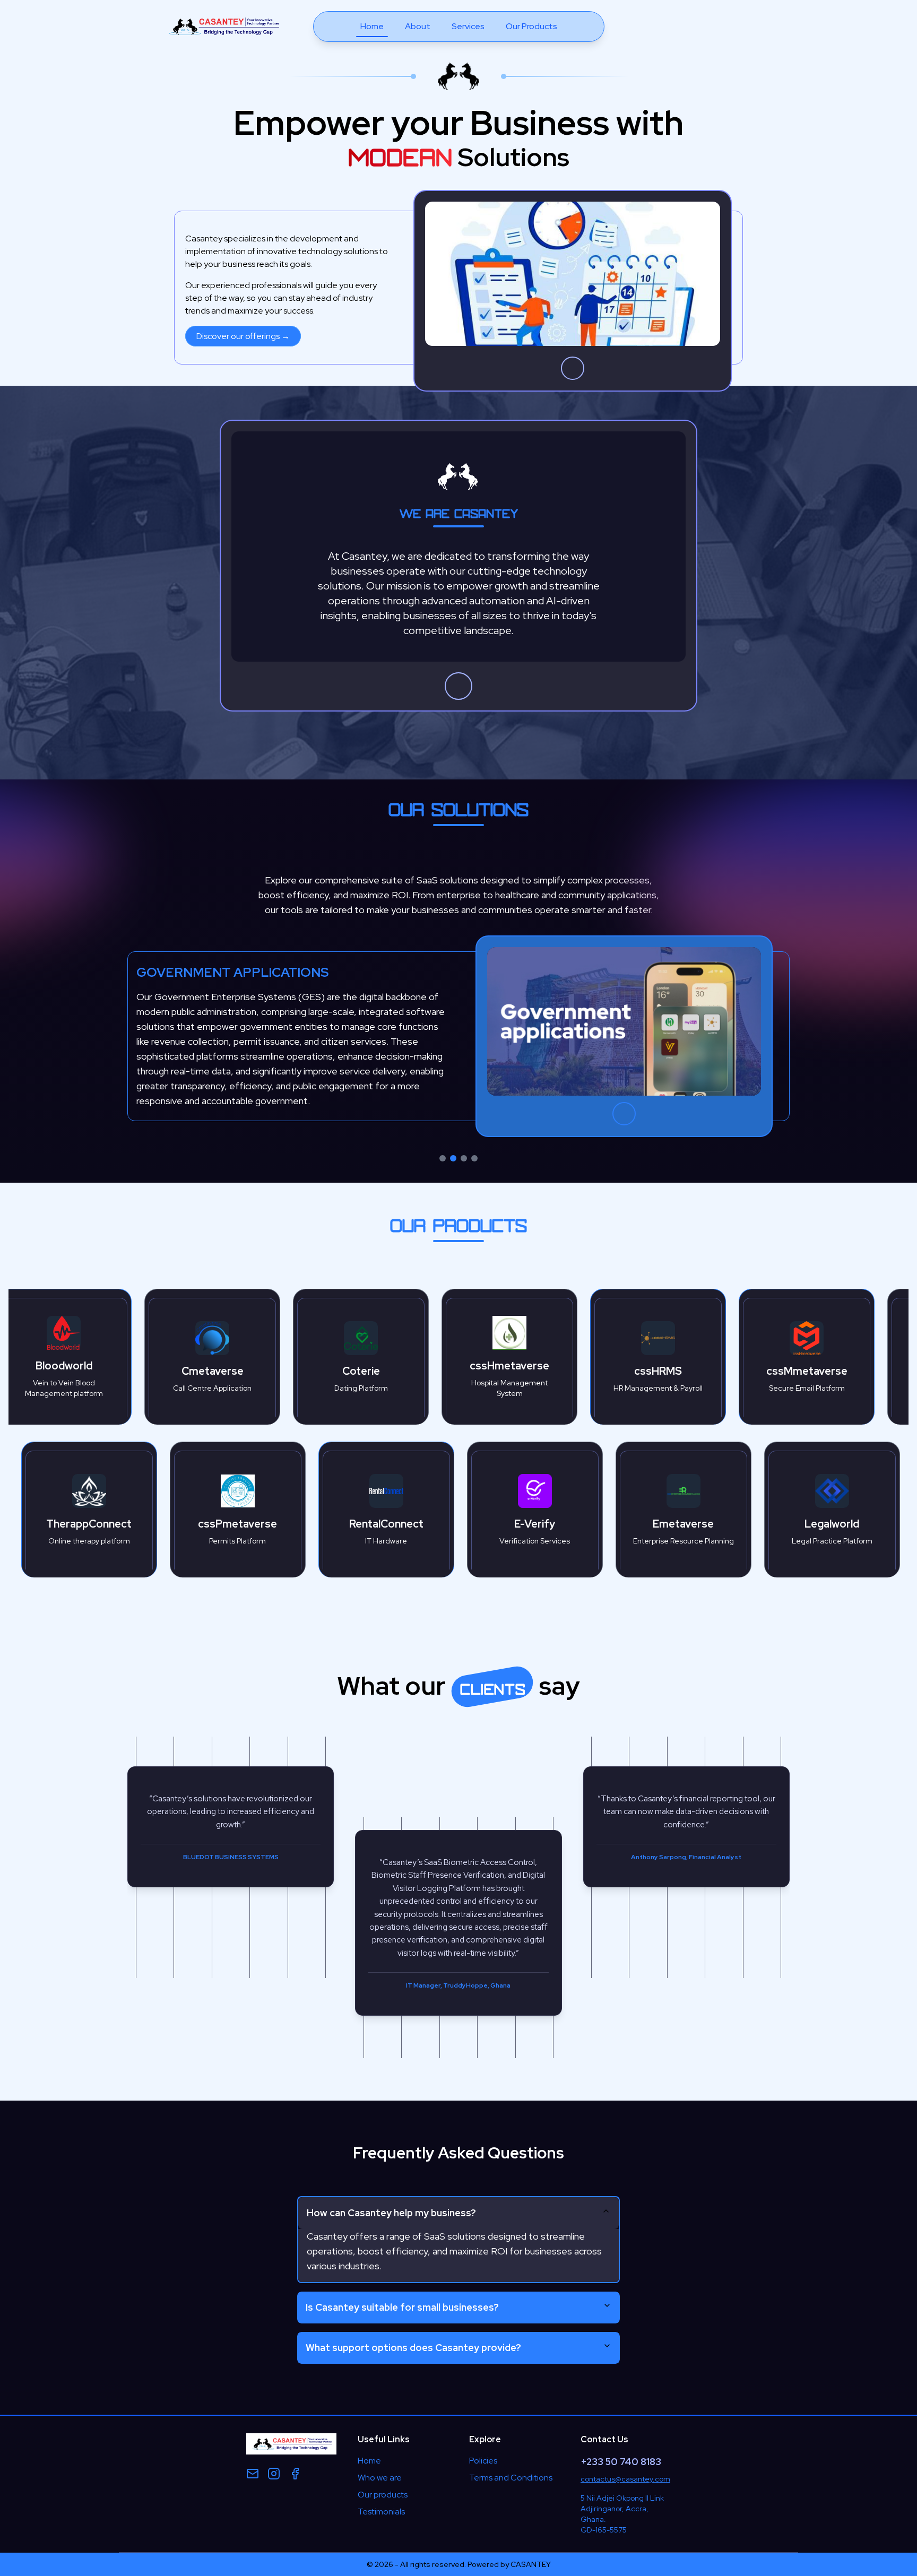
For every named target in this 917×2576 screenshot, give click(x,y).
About (418, 26)
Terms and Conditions (511, 2478)
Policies (483, 2461)
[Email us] (253, 2474)
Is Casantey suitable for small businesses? (402, 2307)
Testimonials (381, 2512)
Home (372, 26)
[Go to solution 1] (443, 1158)
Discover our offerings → (243, 336)
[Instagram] (274, 2474)
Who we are (380, 2478)
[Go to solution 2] (453, 1158)
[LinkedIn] (295, 2474)
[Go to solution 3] (464, 1158)
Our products (383, 2495)
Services (468, 26)
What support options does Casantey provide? (413, 2348)
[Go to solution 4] (474, 1158)
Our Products (531, 26)
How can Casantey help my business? (391, 2213)
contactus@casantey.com (625, 2479)
